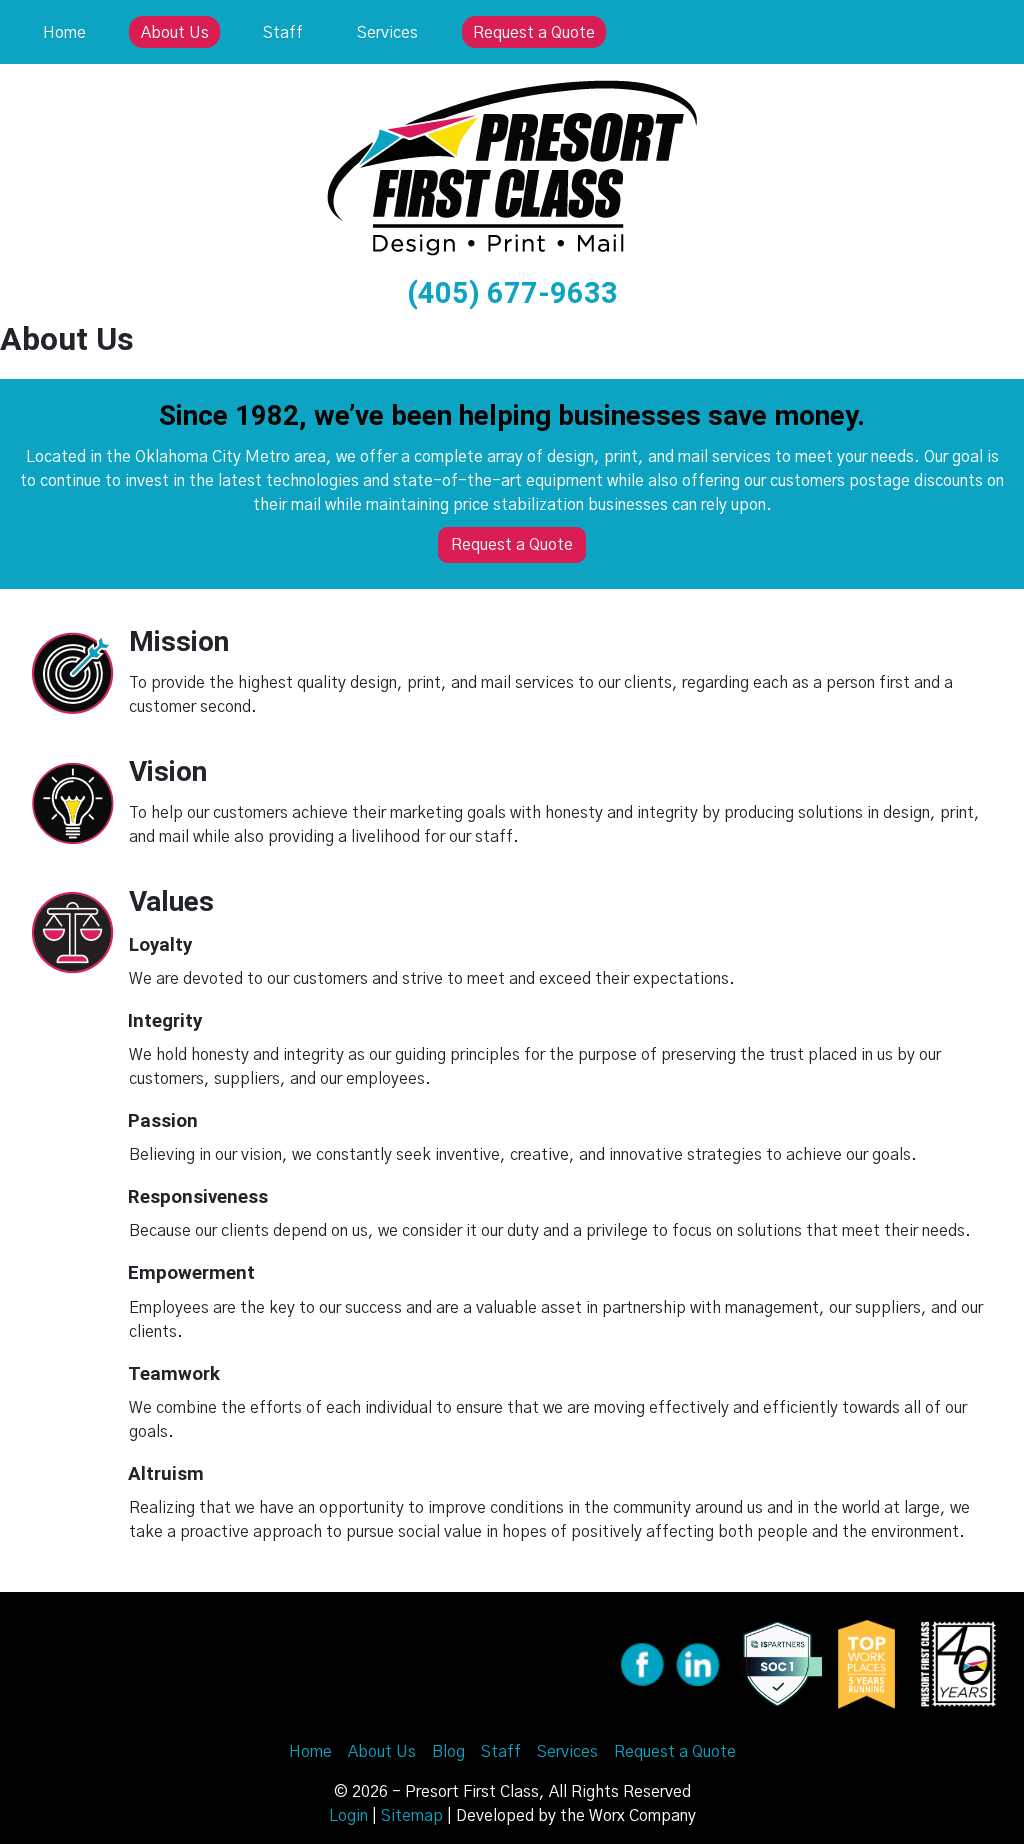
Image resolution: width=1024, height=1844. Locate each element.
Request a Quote (534, 33)
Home (64, 33)
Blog (448, 1752)
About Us (175, 33)
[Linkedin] (698, 1663)
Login (348, 1816)
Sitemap (412, 1816)
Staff (283, 33)
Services (387, 33)
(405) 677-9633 (512, 293)
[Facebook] (642, 1663)
